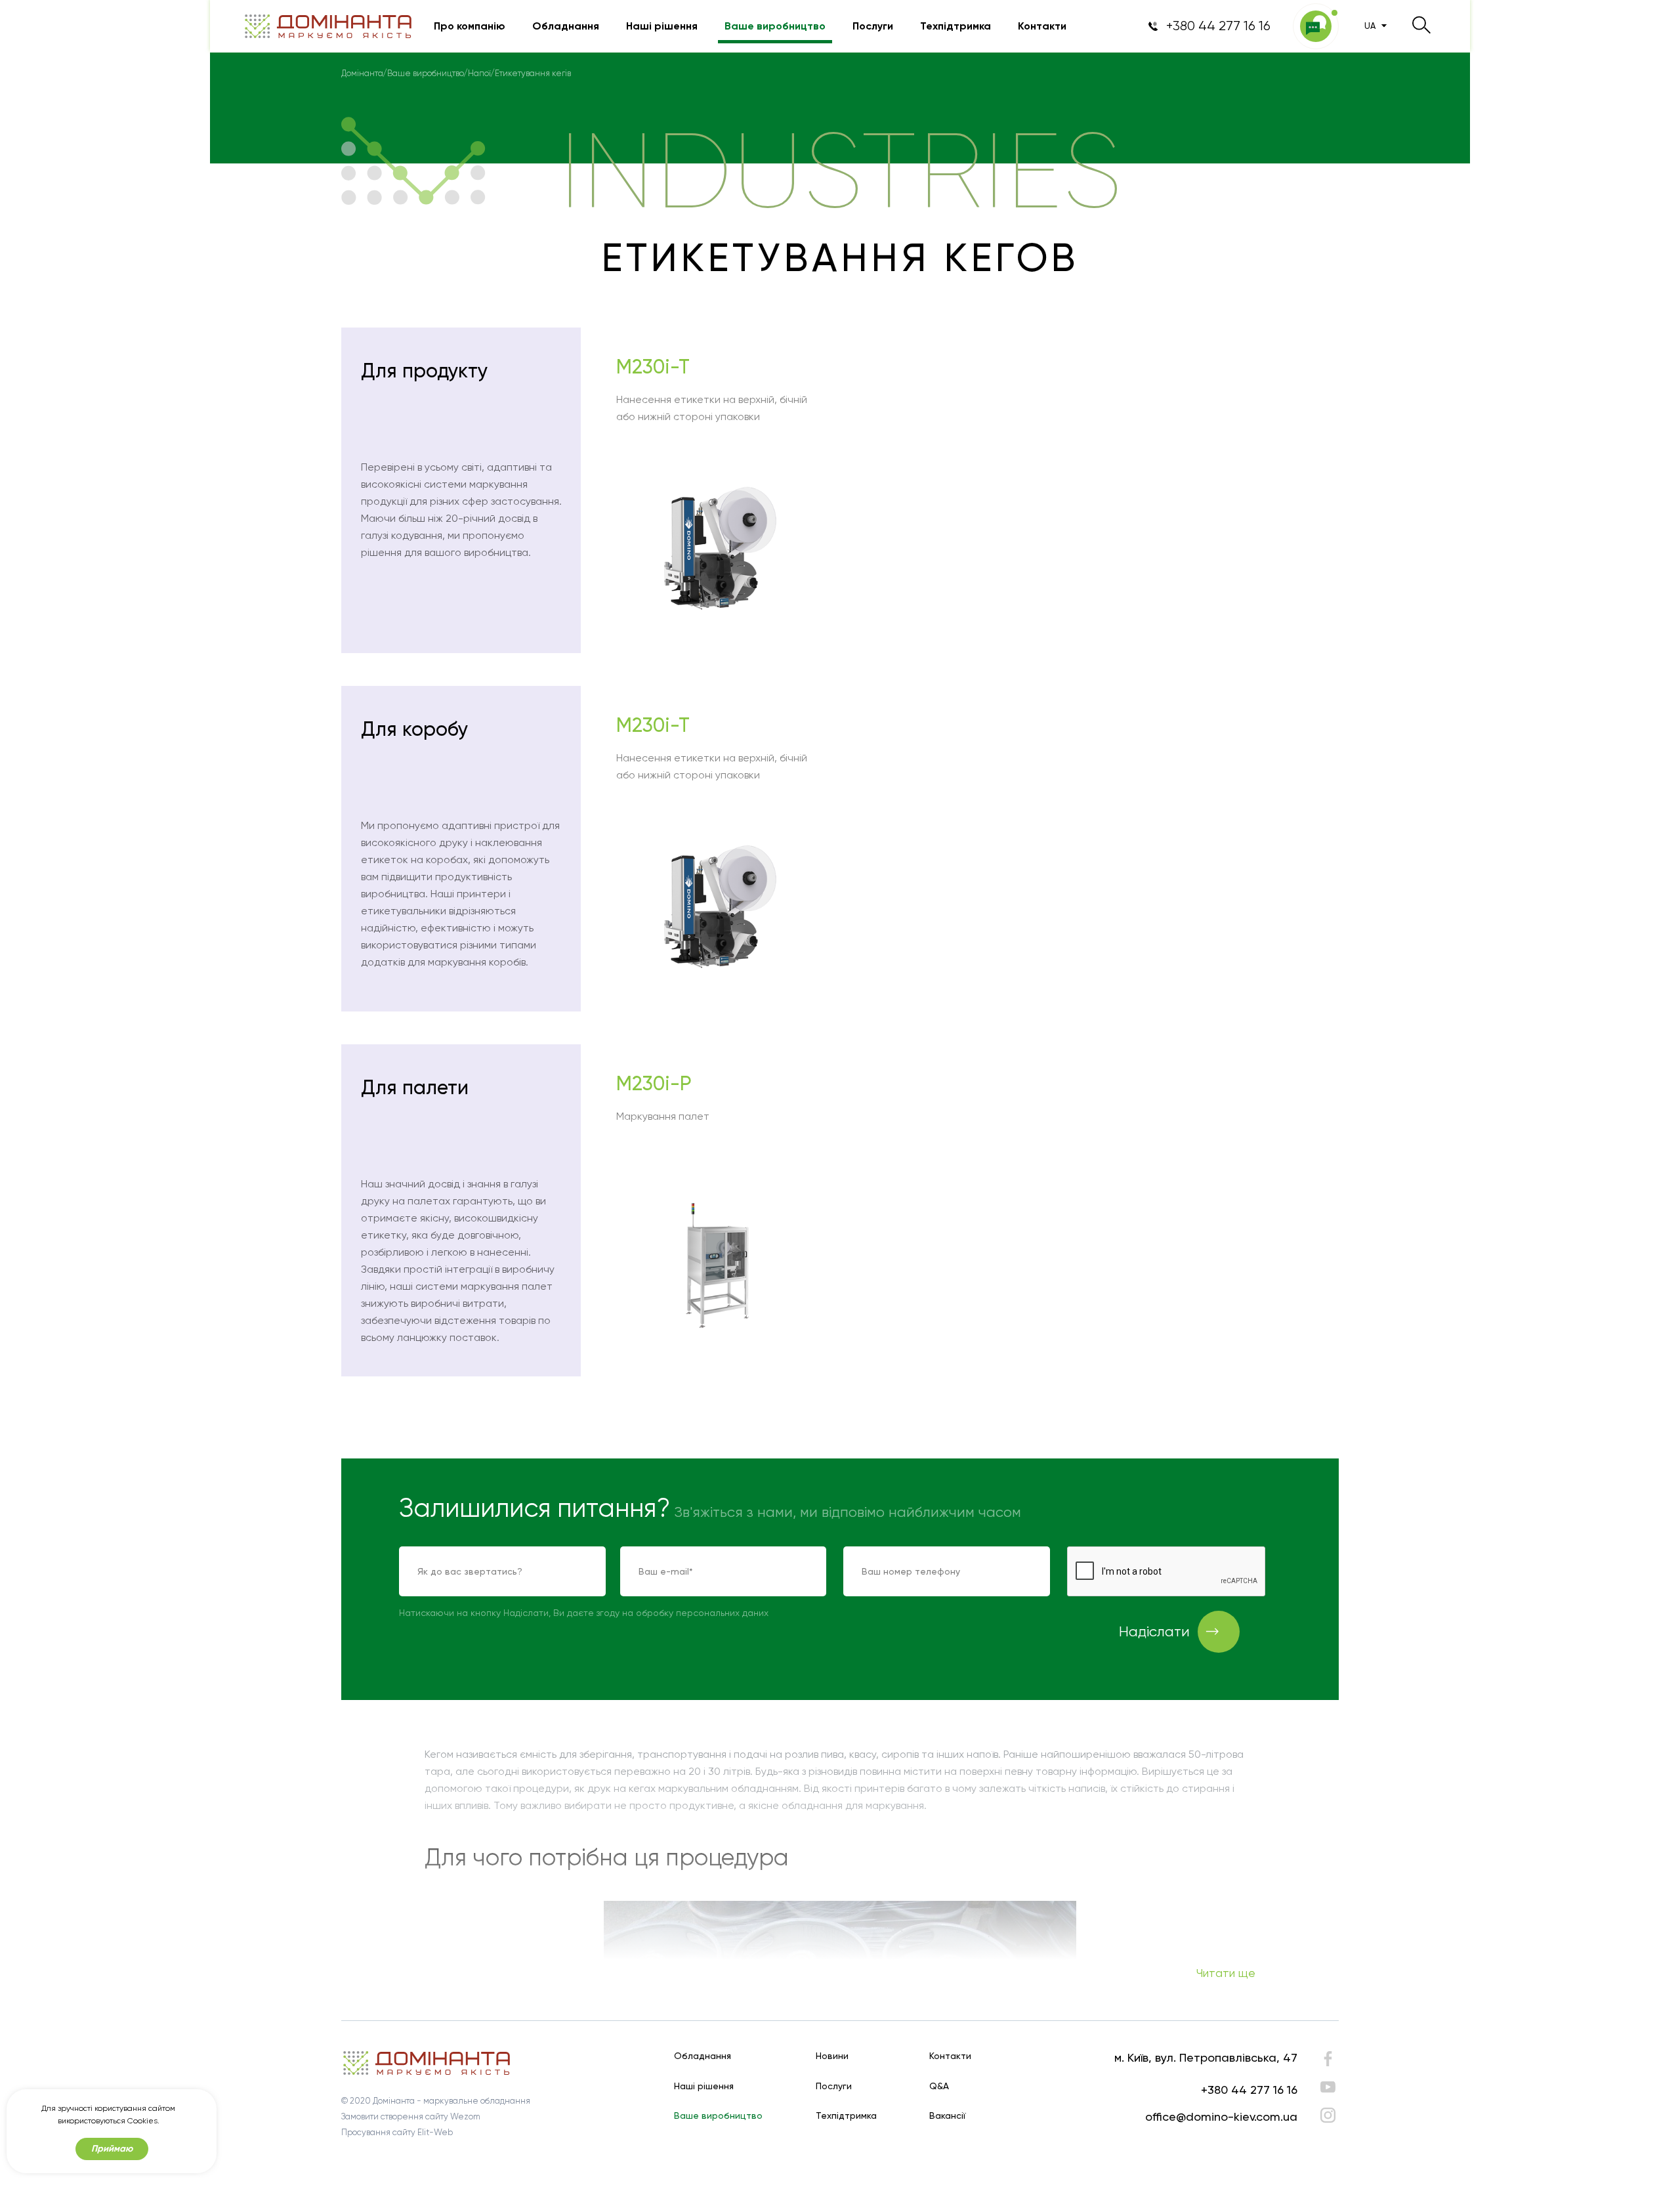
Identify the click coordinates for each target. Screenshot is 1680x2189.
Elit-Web (435, 2132)
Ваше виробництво (775, 26)
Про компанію (470, 26)
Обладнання (566, 26)
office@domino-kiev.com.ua (1221, 2116)
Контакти (1042, 26)
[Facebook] (1328, 2062)
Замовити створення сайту (395, 2116)
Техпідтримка (955, 26)
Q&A (939, 2086)
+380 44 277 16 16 (1249, 2090)
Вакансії (948, 2116)
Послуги (873, 26)
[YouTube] (1328, 2087)
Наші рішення (662, 26)
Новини (832, 2056)
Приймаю (112, 2149)
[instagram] (1328, 2115)
